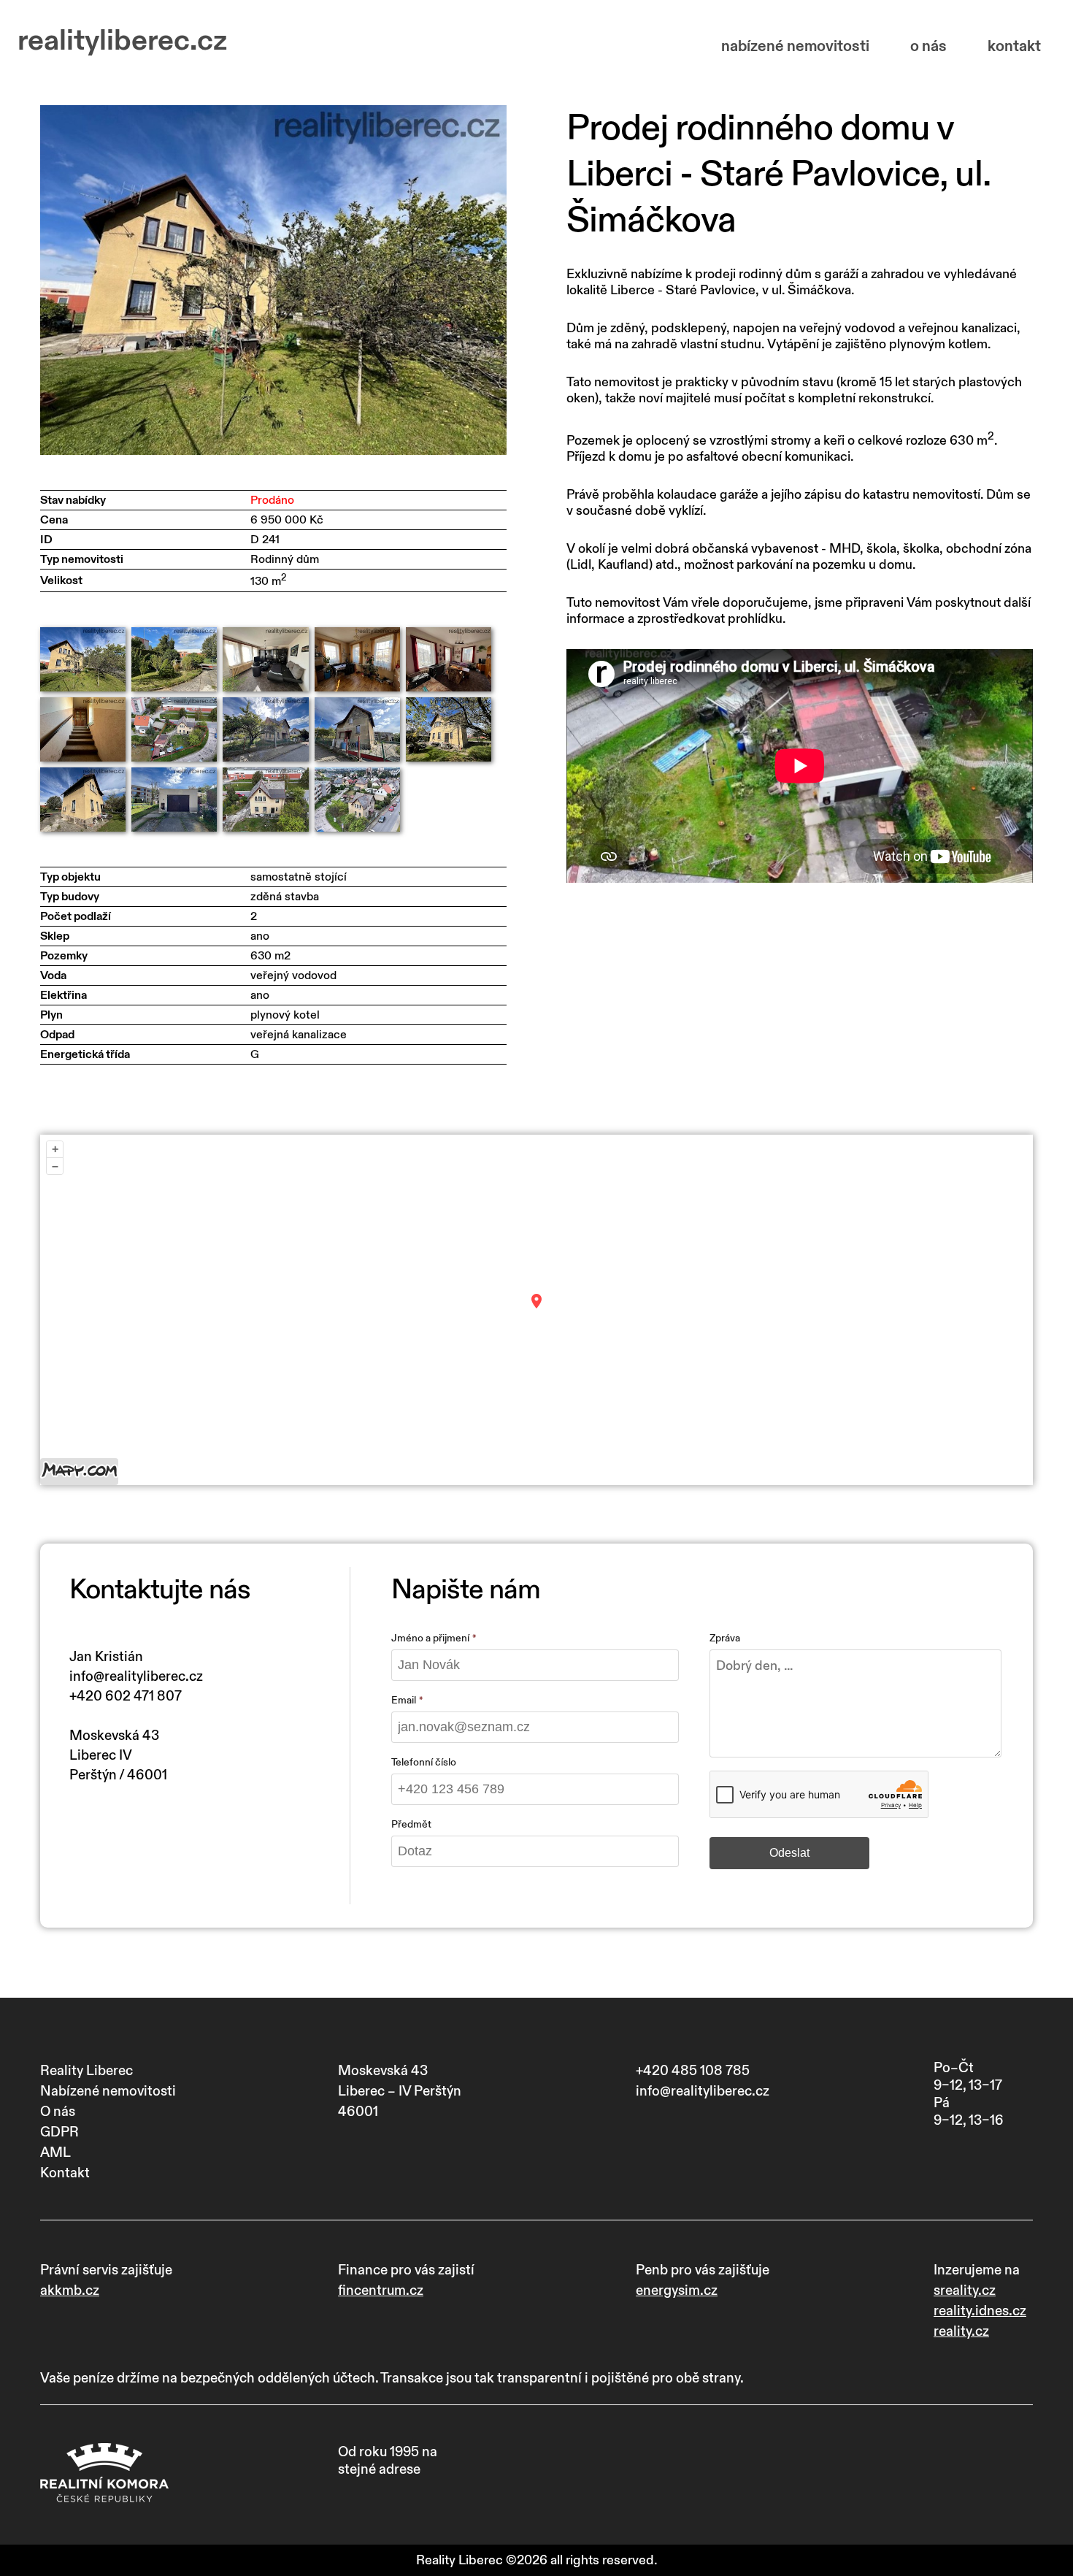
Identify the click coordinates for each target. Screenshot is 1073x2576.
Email (404, 1700)
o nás (928, 46)
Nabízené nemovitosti (108, 2091)
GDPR (59, 2132)
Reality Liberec (86, 2071)
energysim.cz (677, 2291)
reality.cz (961, 2331)
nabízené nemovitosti (795, 46)
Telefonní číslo (424, 1762)
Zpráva (725, 1638)
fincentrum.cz (381, 2291)
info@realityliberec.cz (136, 1676)
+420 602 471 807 (126, 1696)
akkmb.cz (70, 2291)
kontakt (1014, 46)
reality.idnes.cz (980, 2311)
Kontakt (65, 2173)
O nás (58, 2112)
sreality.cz (965, 2291)
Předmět (411, 1824)
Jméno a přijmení (430, 1638)
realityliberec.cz (122, 41)
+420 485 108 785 (693, 2071)
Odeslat (789, 1853)
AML (55, 2153)
